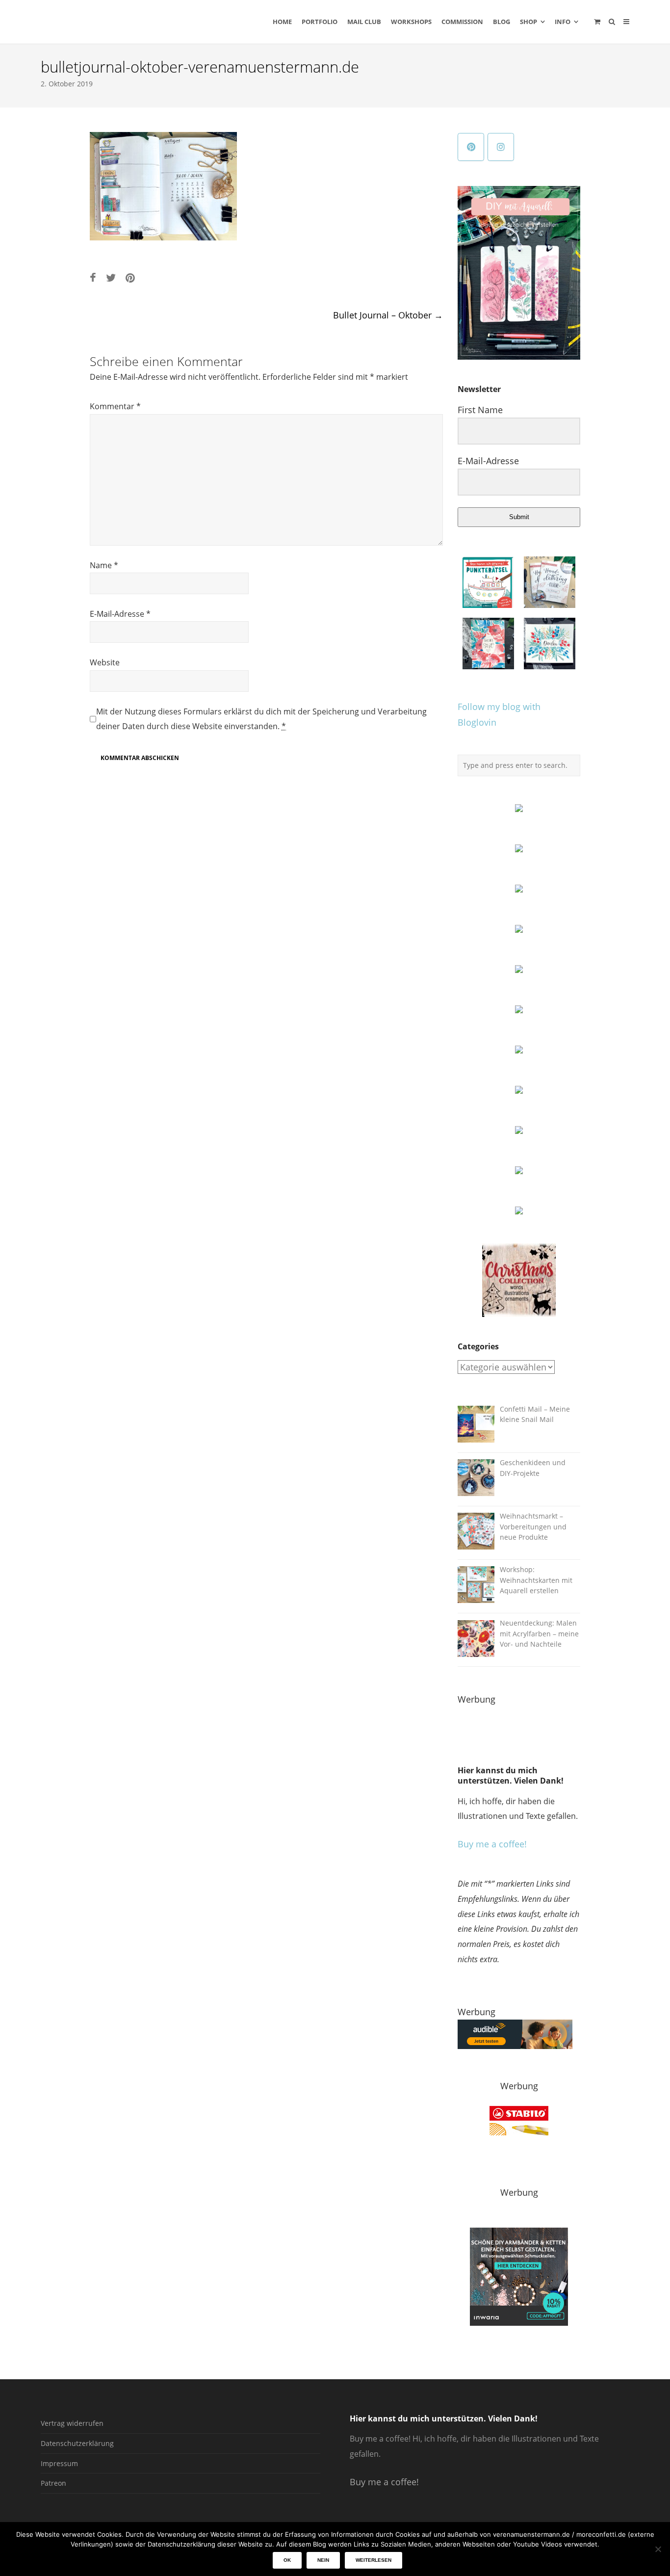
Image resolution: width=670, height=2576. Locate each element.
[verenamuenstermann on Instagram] (501, 147)
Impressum (59, 2463)
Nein (323, 2560)
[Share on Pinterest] (130, 277)
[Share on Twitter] (111, 277)
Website (105, 662)
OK (287, 2560)
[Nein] (658, 2549)
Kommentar (115, 406)
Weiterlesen (374, 2560)
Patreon (53, 2483)
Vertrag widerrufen (72, 2423)
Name (104, 565)
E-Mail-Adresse (120, 614)
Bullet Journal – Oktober (388, 315)
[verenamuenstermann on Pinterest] (471, 147)
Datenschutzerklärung (77, 2443)
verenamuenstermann (134, 22)
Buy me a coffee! (492, 1844)
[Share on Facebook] (93, 277)
